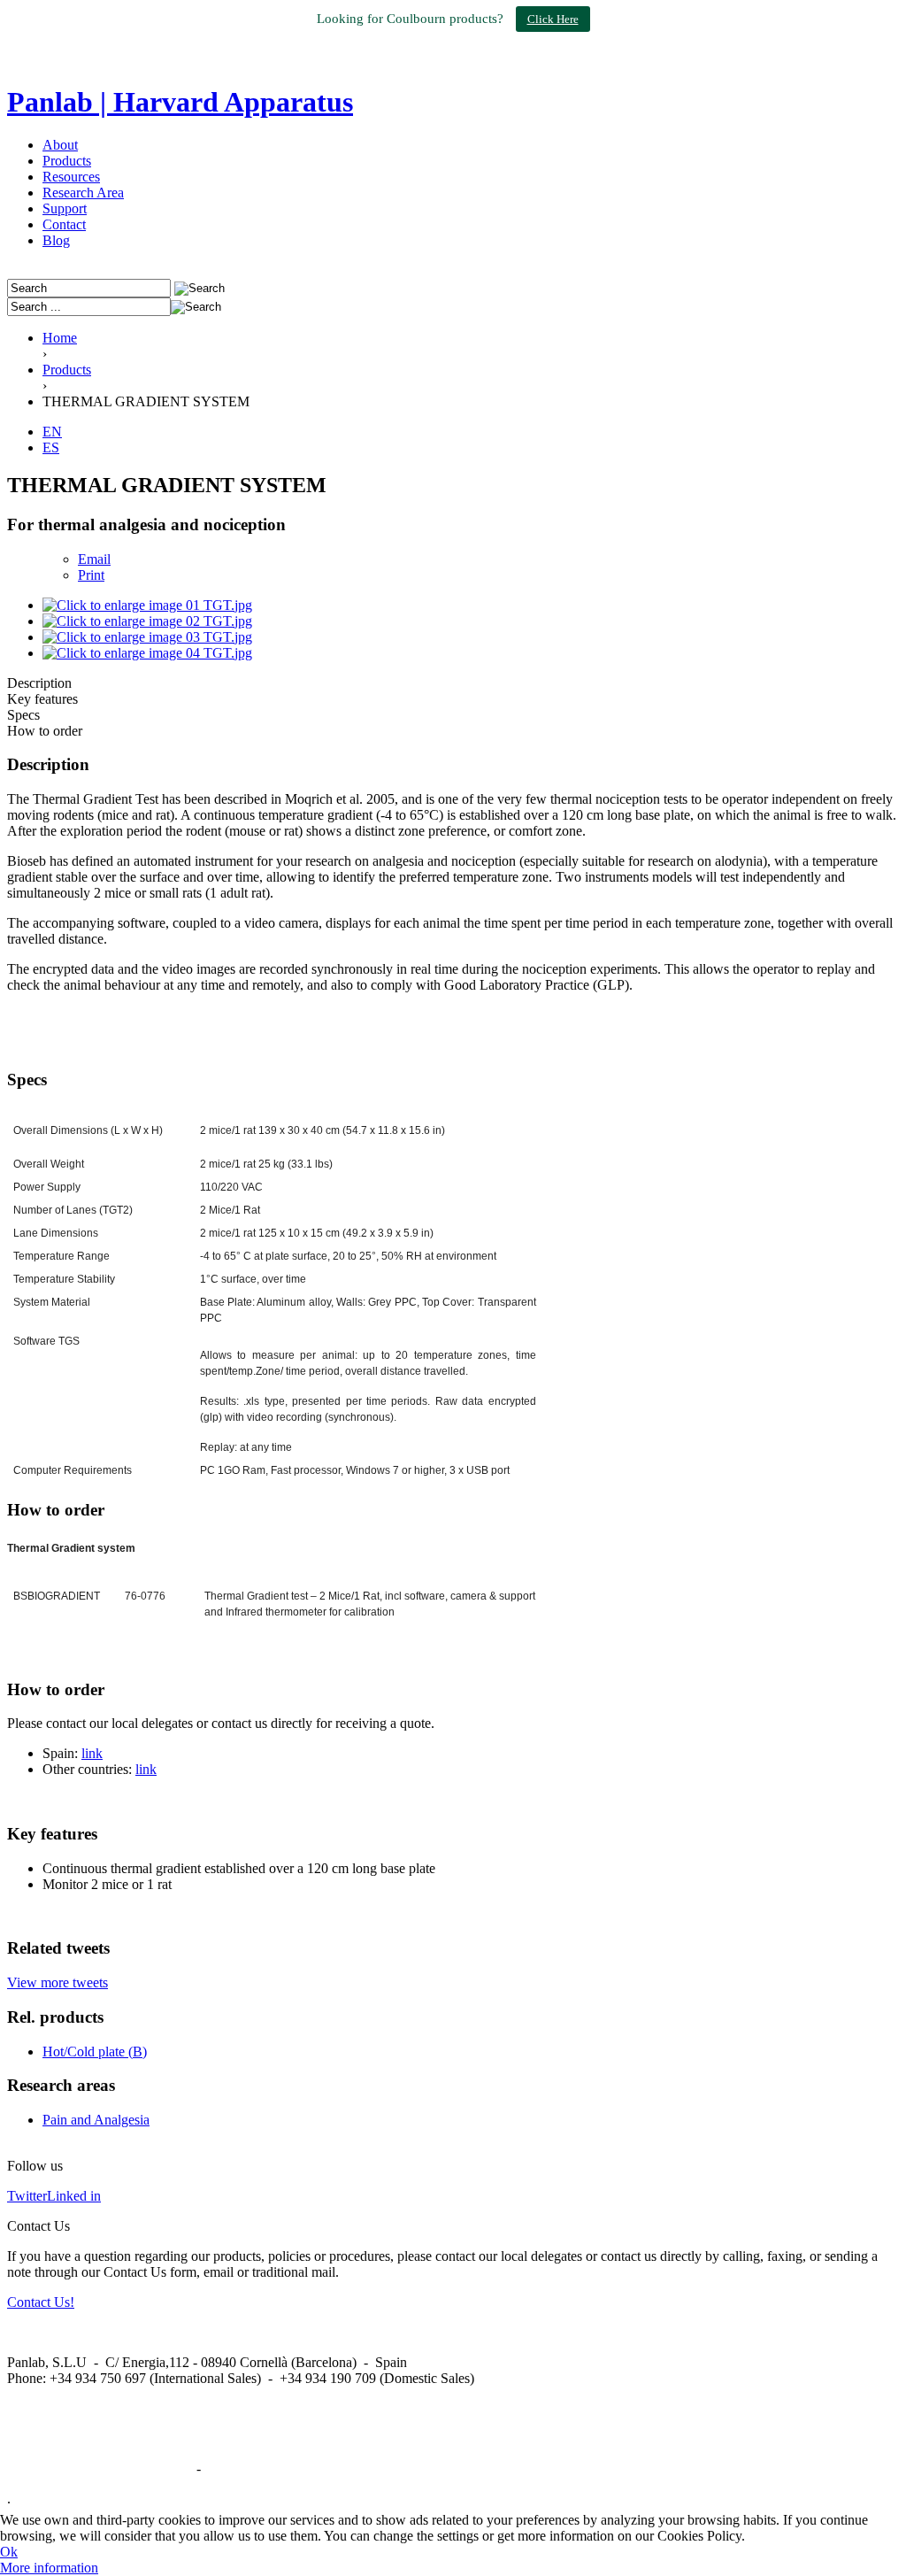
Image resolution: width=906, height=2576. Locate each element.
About (60, 145)
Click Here (553, 19)
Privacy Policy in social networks (100, 2468)
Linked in (74, 2196)
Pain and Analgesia (96, 2120)
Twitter (27, 2196)
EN (52, 432)
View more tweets (58, 1982)
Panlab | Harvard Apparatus (180, 102)
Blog (56, 240)
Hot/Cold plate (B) (95, 2052)
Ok (9, 2552)
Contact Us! (41, 2302)
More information (49, 2568)
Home (60, 338)
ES (51, 447)
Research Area (83, 193)
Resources (71, 177)
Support (65, 208)
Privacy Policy (245, 2468)
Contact (64, 224)
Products (67, 161)
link (92, 1753)
